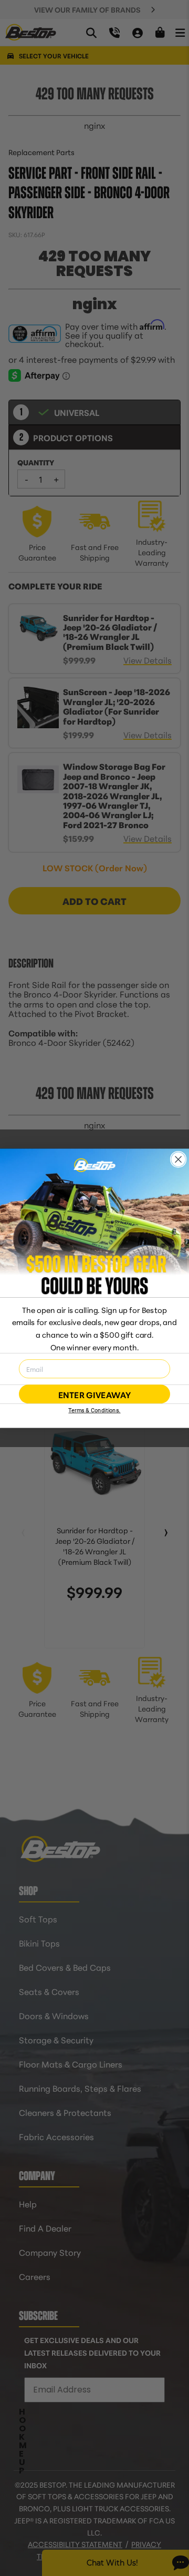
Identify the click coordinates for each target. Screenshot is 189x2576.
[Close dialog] (178, 1159)
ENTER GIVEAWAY (94, 1394)
